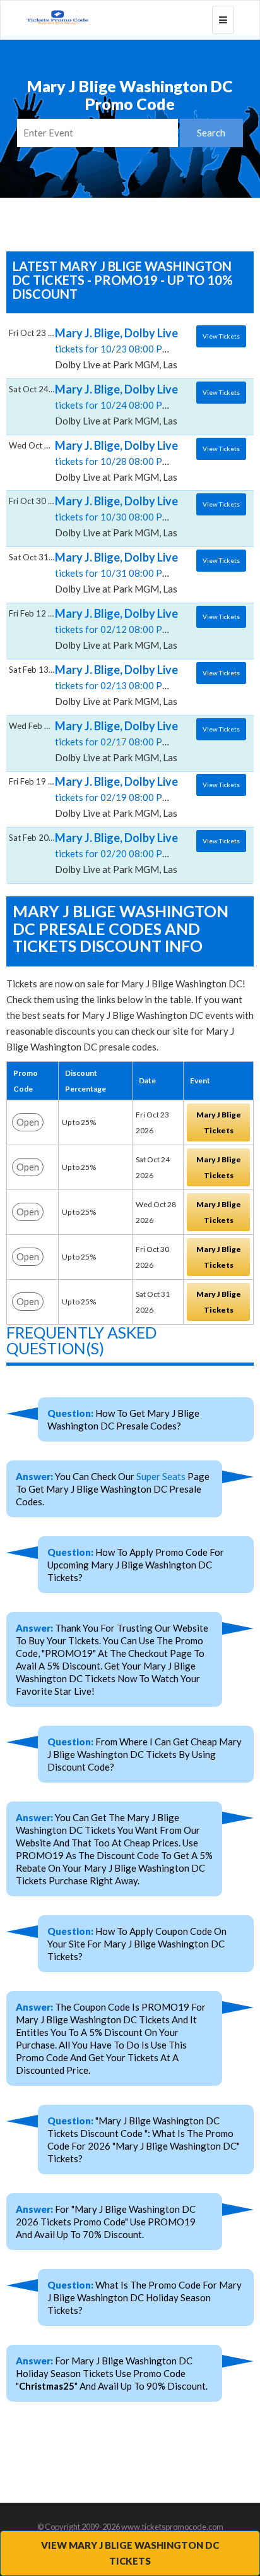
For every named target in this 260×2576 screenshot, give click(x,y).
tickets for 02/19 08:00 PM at (118, 797)
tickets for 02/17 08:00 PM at (118, 741)
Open (28, 1122)
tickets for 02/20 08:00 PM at (118, 853)
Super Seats (161, 1476)
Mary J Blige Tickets (219, 1122)
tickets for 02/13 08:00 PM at (118, 685)
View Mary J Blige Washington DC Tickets (130, 2553)
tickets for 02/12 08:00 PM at (118, 629)
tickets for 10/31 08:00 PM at (118, 572)
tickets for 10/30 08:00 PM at (118, 516)
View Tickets (221, 336)
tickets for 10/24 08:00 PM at (118, 404)
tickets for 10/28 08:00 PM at (118, 460)
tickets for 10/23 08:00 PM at (118, 348)
